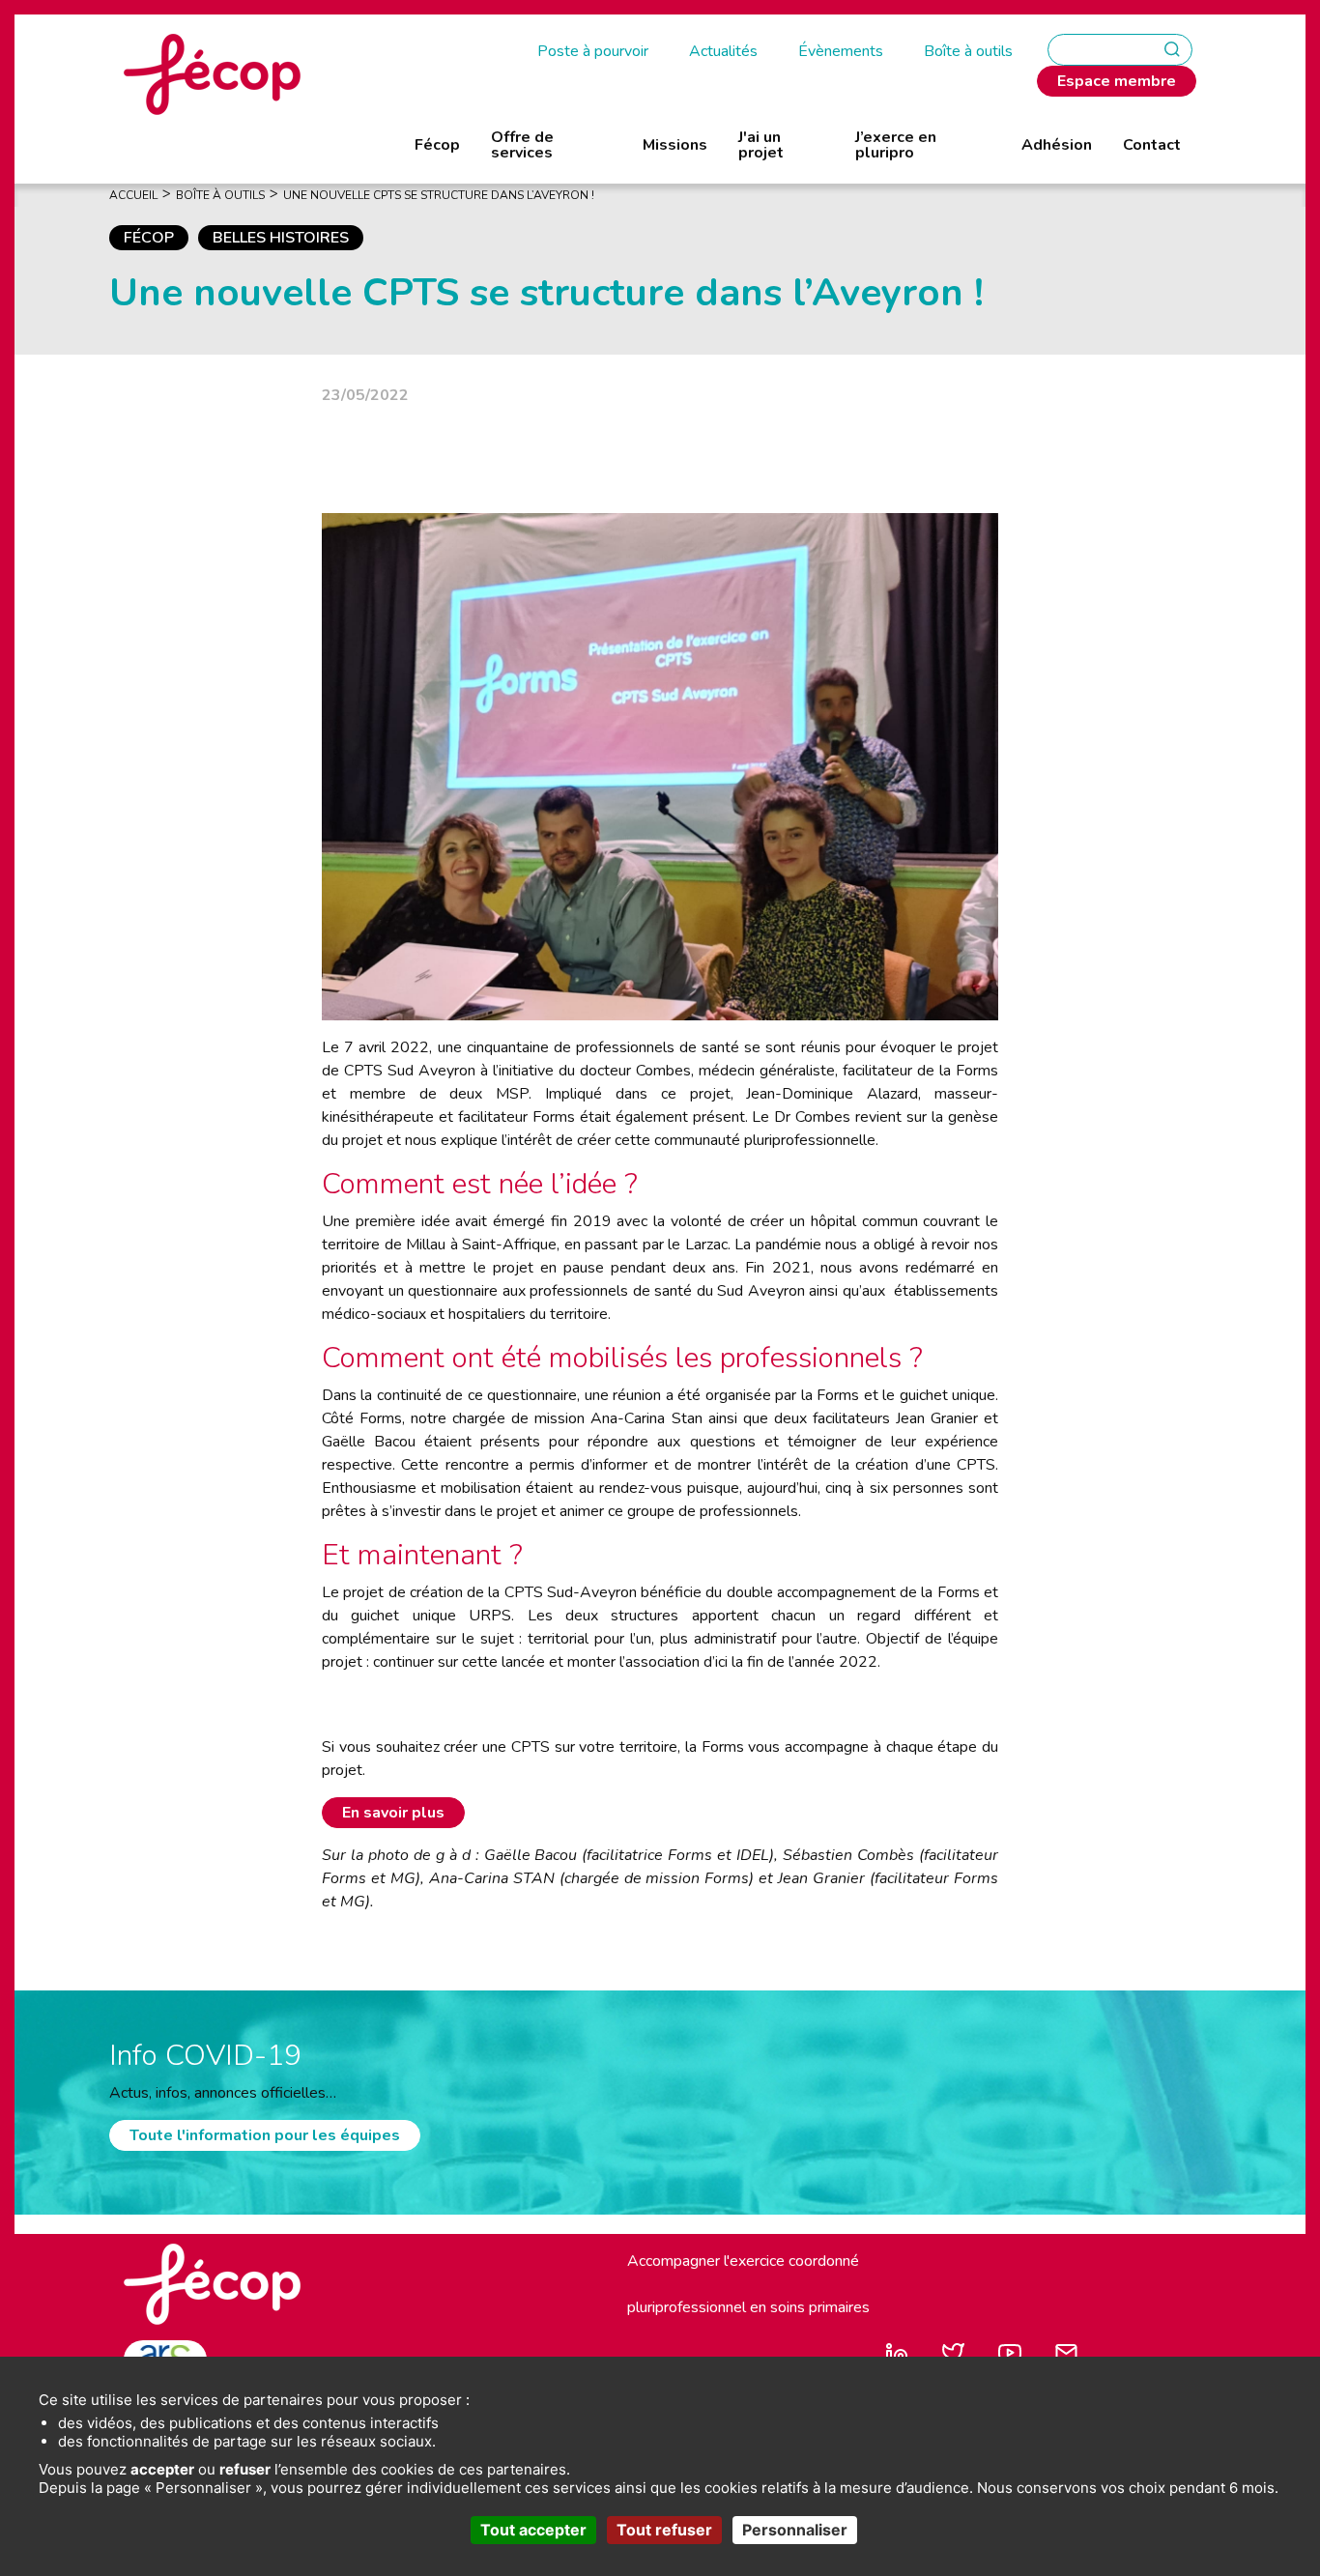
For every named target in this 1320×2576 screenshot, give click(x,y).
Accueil (133, 195)
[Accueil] (212, 73)
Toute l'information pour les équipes (265, 2135)
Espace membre (1117, 81)
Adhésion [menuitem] (1057, 145)
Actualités (723, 51)
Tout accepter (533, 2530)
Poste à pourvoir (593, 51)
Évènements (841, 51)
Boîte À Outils (220, 195)
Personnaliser (795, 2530)
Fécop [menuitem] (437, 145)
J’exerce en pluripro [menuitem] (896, 145)
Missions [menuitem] (675, 145)
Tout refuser (664, 2530)
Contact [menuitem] (1152, 145)
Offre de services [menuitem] (522, 145)
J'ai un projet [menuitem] (761, 145)
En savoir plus (393, 1813)
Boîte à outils (968, 51)
